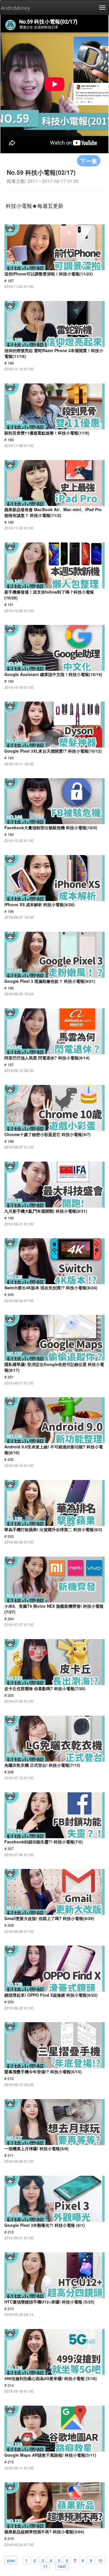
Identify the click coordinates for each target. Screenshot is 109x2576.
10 (100, 2560)
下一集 (89, 161)
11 (45, 2566)
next (62, 2566)
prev (11, 2560)
